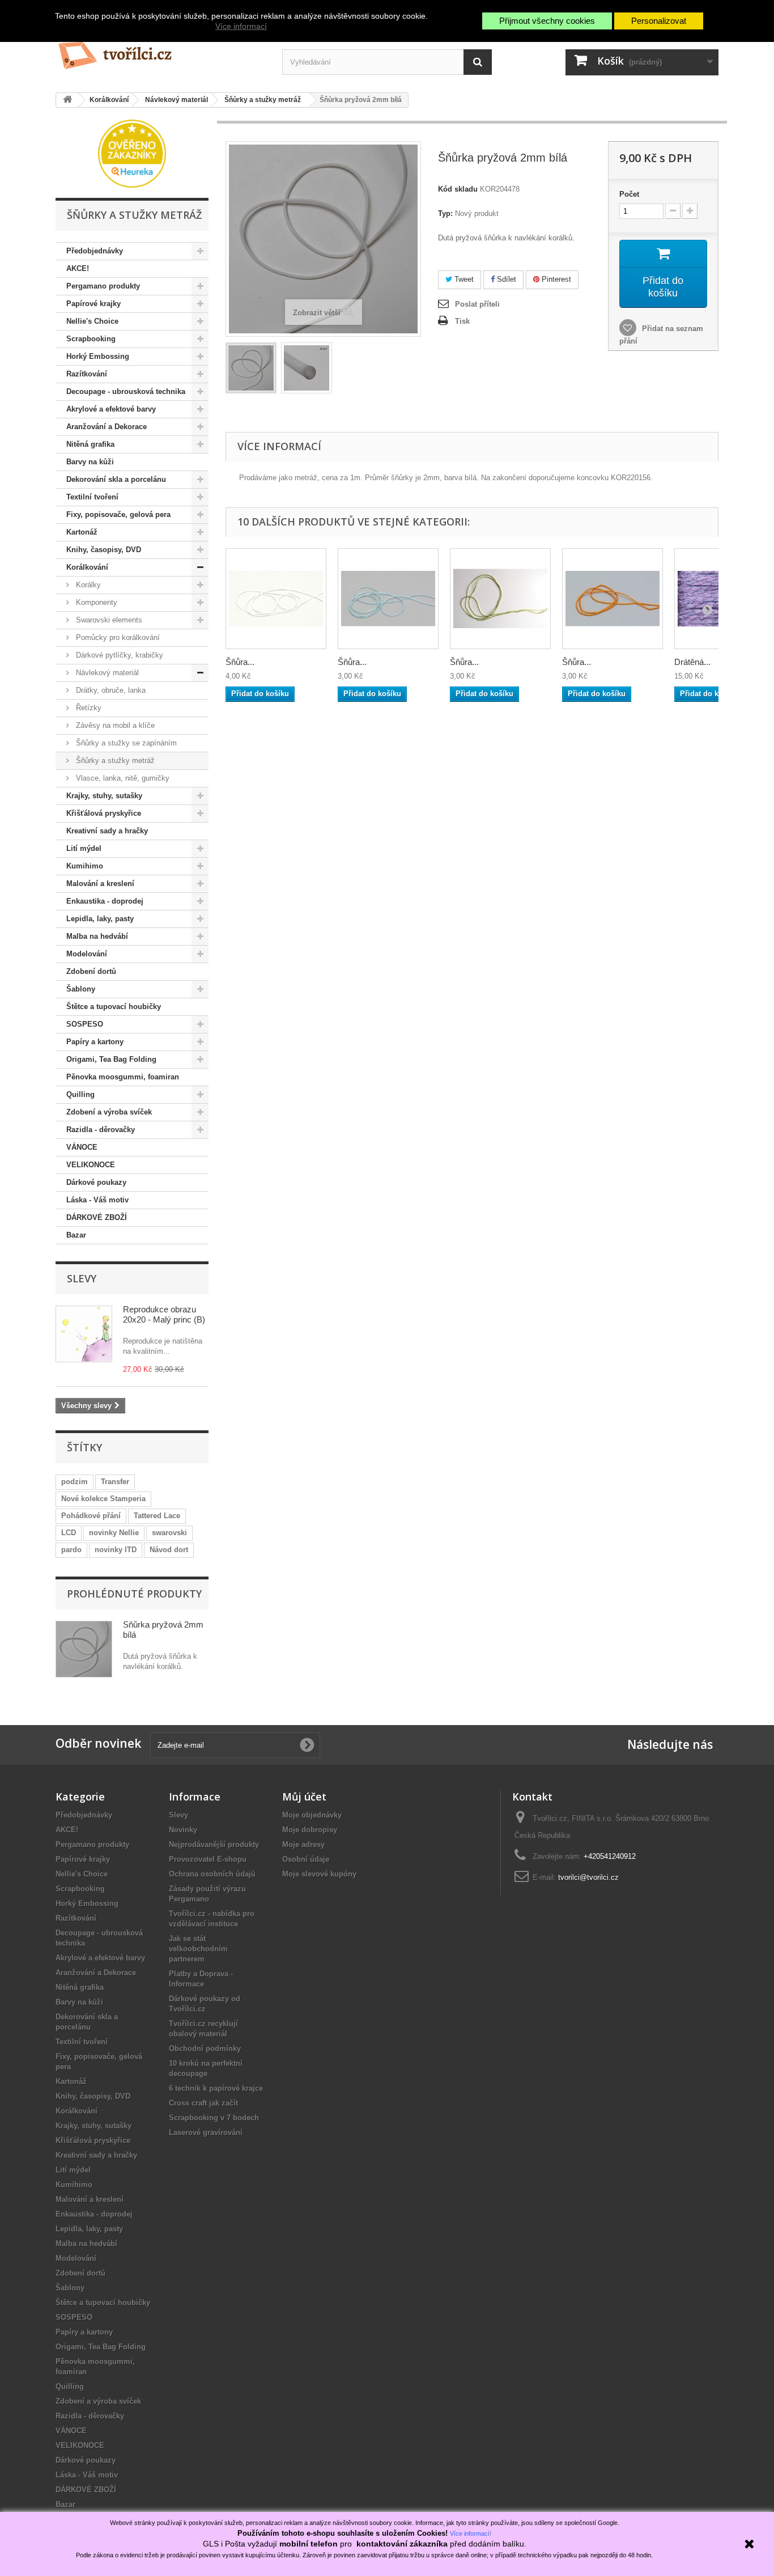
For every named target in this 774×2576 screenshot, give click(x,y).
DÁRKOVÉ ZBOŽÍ (97, 1217)
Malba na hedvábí (97, 936)
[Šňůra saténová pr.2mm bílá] (276, 599)
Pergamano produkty (103, 286)
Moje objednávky (312, 1815)
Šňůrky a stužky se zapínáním (125, 743)
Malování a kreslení (100, 884)
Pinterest (555, 279)
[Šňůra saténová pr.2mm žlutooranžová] (613, 599)
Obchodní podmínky (205, 2048)
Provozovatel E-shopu (208, 1859)
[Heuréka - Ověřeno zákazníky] (132, 153)
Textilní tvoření (92, 497)
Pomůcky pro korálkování (117, 637)
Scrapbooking (91, 339)
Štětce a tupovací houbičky (114, 1007)
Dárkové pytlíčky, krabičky (118, 655)
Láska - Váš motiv (97, 1200)
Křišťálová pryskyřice (104, 813)
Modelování (87, 954)
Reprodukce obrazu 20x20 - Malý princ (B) (164, 1314)
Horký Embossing (98, 356)
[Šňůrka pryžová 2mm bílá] (251, 368)
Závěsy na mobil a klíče (114, 725)
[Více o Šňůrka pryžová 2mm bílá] (84, 1649)
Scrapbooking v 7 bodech (214, 2118)
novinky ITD (116, 1550)
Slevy (82, 1278)
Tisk (462, 321)
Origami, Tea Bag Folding (111, 1059)
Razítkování (87, 374)
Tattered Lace (157, 1516)
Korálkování (87, 567)
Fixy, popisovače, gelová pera (118, 514)
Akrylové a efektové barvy (111, 409)
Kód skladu (458, 189)
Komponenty (95, 602)
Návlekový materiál (106, 673)
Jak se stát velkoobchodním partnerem (198, 1949)
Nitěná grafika (90, 444)
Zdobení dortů (91, 971)
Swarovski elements (108, 620)
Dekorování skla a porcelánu (116, 479)
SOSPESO (85, 1024)
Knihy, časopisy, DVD (104, 550)
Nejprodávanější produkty (214, 1844)
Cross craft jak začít (203, 2103)
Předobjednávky (95, 251)
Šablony (81, 989)
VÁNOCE (82, 1147)
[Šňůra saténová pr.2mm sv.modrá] (388, 599)
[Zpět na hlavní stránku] (67, 100)
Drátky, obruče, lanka (110, 690)
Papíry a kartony (95, 1042)
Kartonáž (82, 532)
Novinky (183, 1830)
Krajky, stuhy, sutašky (104, 796)
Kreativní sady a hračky (107, 831)
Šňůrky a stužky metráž (114, 760)
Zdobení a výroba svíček (109, 1112)
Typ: (445, 213)
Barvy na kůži (90, 462)
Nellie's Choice (92, 321)
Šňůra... (240, 662)
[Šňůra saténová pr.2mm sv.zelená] (500, 599)
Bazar (76, 1235)
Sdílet (505, 279)
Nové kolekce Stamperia (103, 1499)
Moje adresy (303, 1844)
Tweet (463, 279)
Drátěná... (692, 662)
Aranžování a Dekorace (107, 427)
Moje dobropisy (310, 1830)
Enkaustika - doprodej (105, 901)
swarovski (169, 1533)
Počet (629, 194)
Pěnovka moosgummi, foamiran (123, 1077)
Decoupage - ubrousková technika (126, 391)
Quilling (80, 1094)
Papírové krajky (93, 304)
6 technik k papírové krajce (216, 2088)
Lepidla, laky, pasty (100, 919)
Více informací (241, 26)
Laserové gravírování (206, 2132)
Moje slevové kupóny (319, 1874)
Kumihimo (85, 866)
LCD (69, 1533)
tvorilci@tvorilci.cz (588, 1877)
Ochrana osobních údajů (212, 1874)
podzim (75, 1482)
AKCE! (78, 268)
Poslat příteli (477, 304)
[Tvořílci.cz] (160, 51)
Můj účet (304, 1797)
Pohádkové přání (91, 1516)
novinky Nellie (114, 1533)
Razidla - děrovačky (101, 1130)
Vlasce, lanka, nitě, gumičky (122, 778)
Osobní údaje (306, 1859)
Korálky (87, 585)
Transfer (115, 1482)
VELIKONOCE (91, 1165)
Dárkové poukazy (96, 1182)
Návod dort (169, 1550)
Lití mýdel (84, 848)
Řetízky (88, 708)
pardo (71, 1550)
